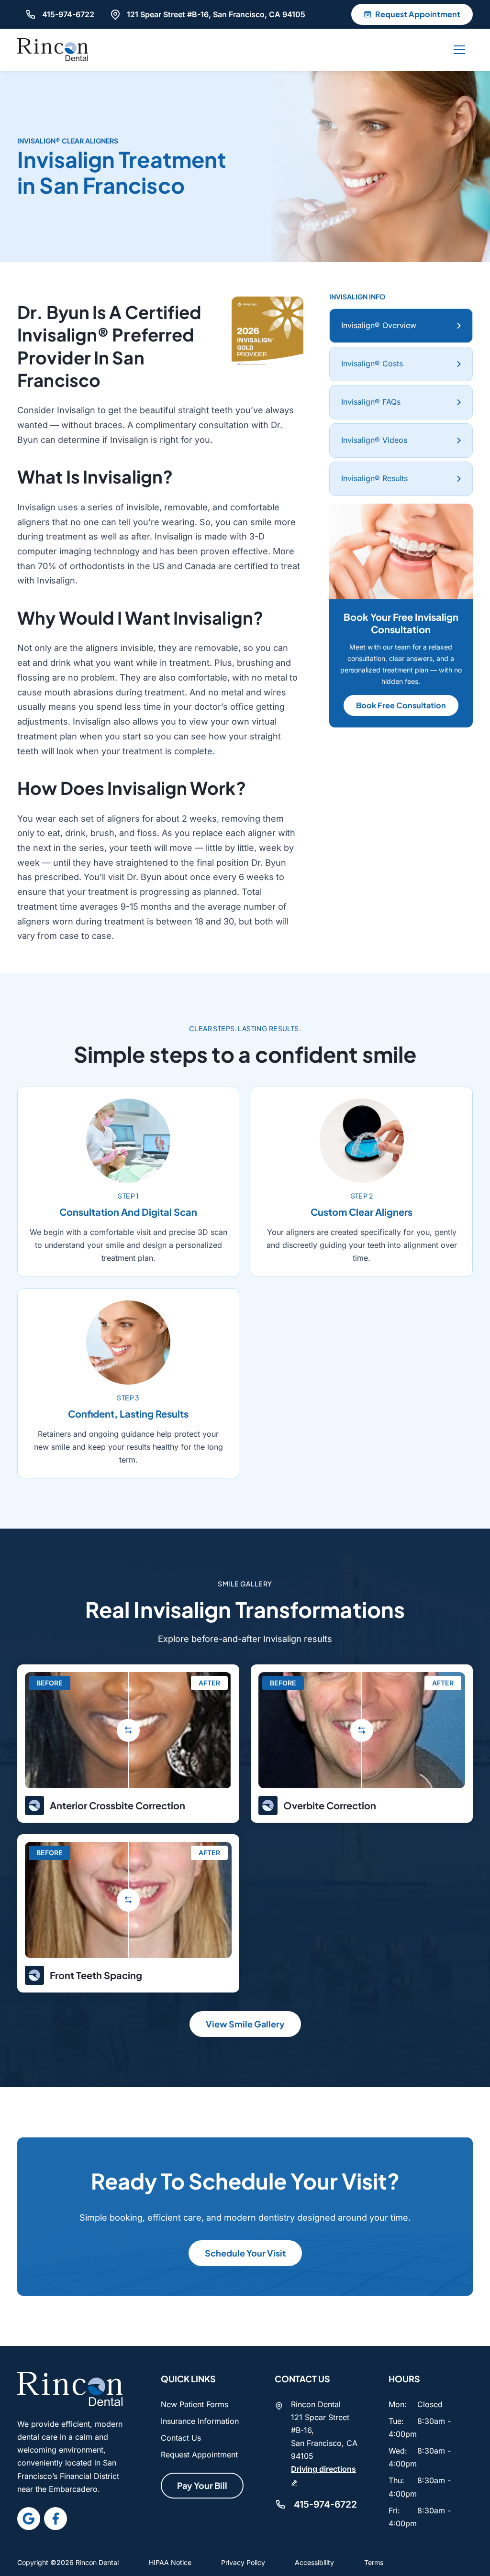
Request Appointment (199, 2455)
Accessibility (314, 2562)
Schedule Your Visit (245, 2253)
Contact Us (181, 2438)
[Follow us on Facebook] (56, 2519)
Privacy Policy (243, 2562)
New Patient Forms (195, 2404)
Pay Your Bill (202, 2485)
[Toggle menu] (459, 50)
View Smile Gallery (245, 2024)
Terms (374, 2562)
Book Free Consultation (401, 705)
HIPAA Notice (170, 2562)
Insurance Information (200, 2421)
